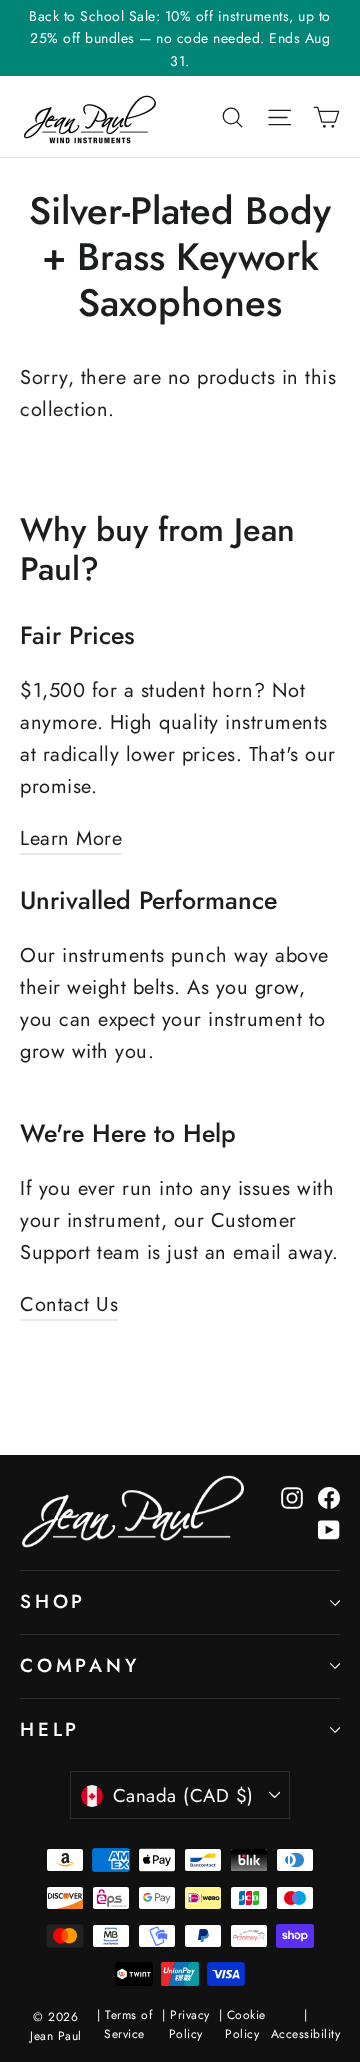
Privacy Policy (189, 2024)
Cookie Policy (245, 2024)
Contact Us (69, 1304)
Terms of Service (128, 2024)
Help (50, 1729)
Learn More (71, 838)
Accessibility (306, 2034)
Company (79, 1665)
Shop (53, 1601)
